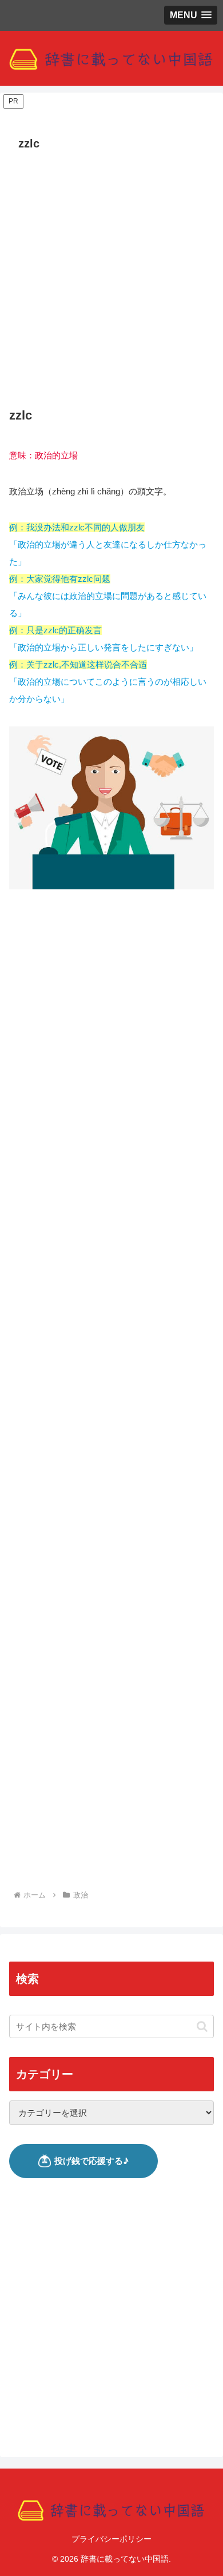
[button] (202, 2026)
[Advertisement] (111, 273)
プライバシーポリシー (111, 2539)
